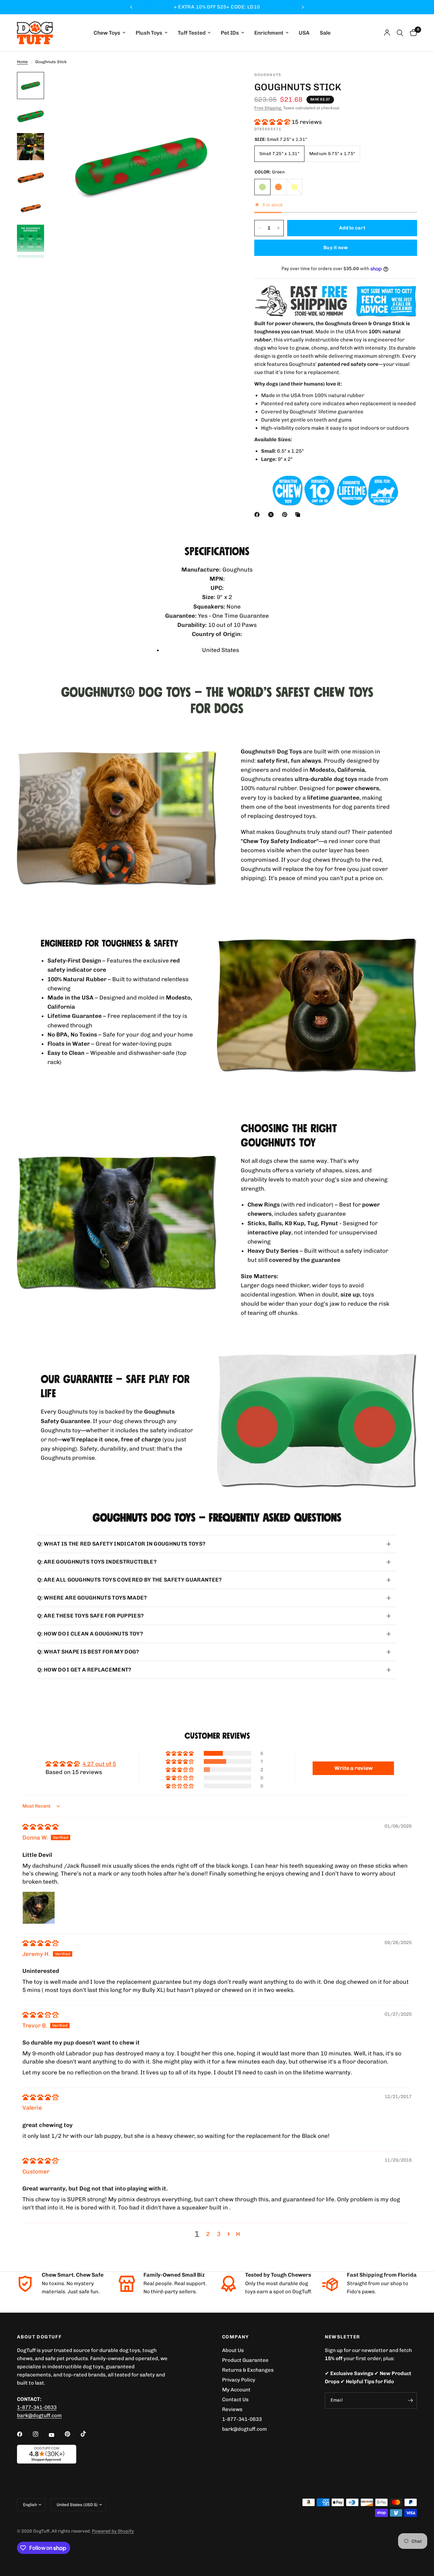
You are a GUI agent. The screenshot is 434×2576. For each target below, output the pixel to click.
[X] (272, 515)
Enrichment (269, 33)
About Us (233, 2350)
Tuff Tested (192, 33)
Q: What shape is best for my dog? (88, 1652)
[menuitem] (110, 33)
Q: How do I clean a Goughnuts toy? (90, 1634)
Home (22, 62)
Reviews (232, 2409)
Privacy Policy (239, 2380)
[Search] (400, 33)
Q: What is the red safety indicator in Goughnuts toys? (121, 1544)
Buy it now (336, 248)
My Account (236, 2390)
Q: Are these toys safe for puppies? (91, 1616)
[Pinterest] (286, 515)
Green (262, 187)
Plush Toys (149, 33)
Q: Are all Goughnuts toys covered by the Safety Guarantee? (130, 1580)
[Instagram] (40, 2434)
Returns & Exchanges (248, 2370)
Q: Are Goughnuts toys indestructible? (97, 1562)
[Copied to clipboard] (299, 515)
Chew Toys (107, 33)
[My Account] (387, 33)
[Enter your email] (410, 2401)
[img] (40, 1827)
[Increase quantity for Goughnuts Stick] (278, 228)
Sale (325, 33)
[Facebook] (258, 515)
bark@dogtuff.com (244, 2429)
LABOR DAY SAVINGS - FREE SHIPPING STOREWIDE (217, 7)
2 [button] (208, 2234)
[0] (412, 33)
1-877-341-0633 (37, 2407)
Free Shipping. (268, 108)
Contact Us (235, 2400)
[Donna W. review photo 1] (39, 1908)
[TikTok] (88, 2434)
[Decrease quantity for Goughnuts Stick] (260, 228)
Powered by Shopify (113, 2531)
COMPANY (236, 2337)
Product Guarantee (245, 2360)
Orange (278, 187)
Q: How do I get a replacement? (84, 1670)
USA (304, 33)
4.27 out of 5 (99, 1764)
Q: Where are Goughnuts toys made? (92, 1598)
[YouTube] (56, 2435)
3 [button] (219, 2234)
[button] (273, 122)
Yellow (294, 187)
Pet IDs (230, 33)
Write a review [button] (353, 1768)
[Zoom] (220, 86)
